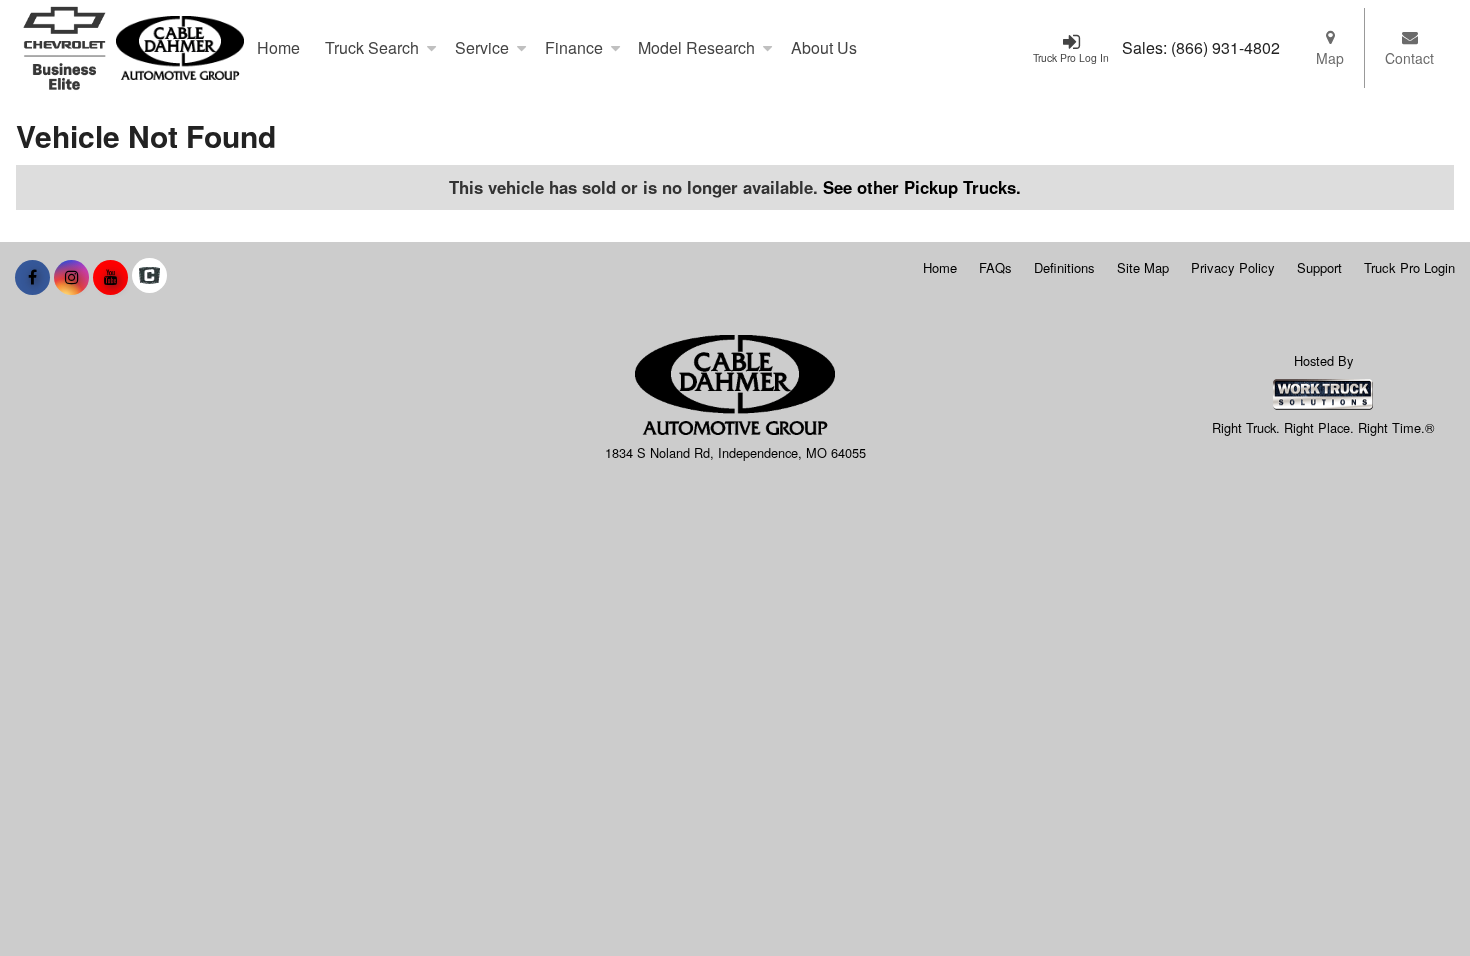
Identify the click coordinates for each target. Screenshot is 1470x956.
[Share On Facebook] (32, 277)
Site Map (1143, 267)
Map (1330, 58)
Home (278, 47)
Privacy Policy (1233, 267)
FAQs (995, 267)
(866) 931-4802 (1225, 47)
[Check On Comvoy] (149, 277)
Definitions (1064, 267)
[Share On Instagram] (71, 277)
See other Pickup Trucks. (922, 187)
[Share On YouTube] (110, 277)
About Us (824, 47)
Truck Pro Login (1409, 267)
